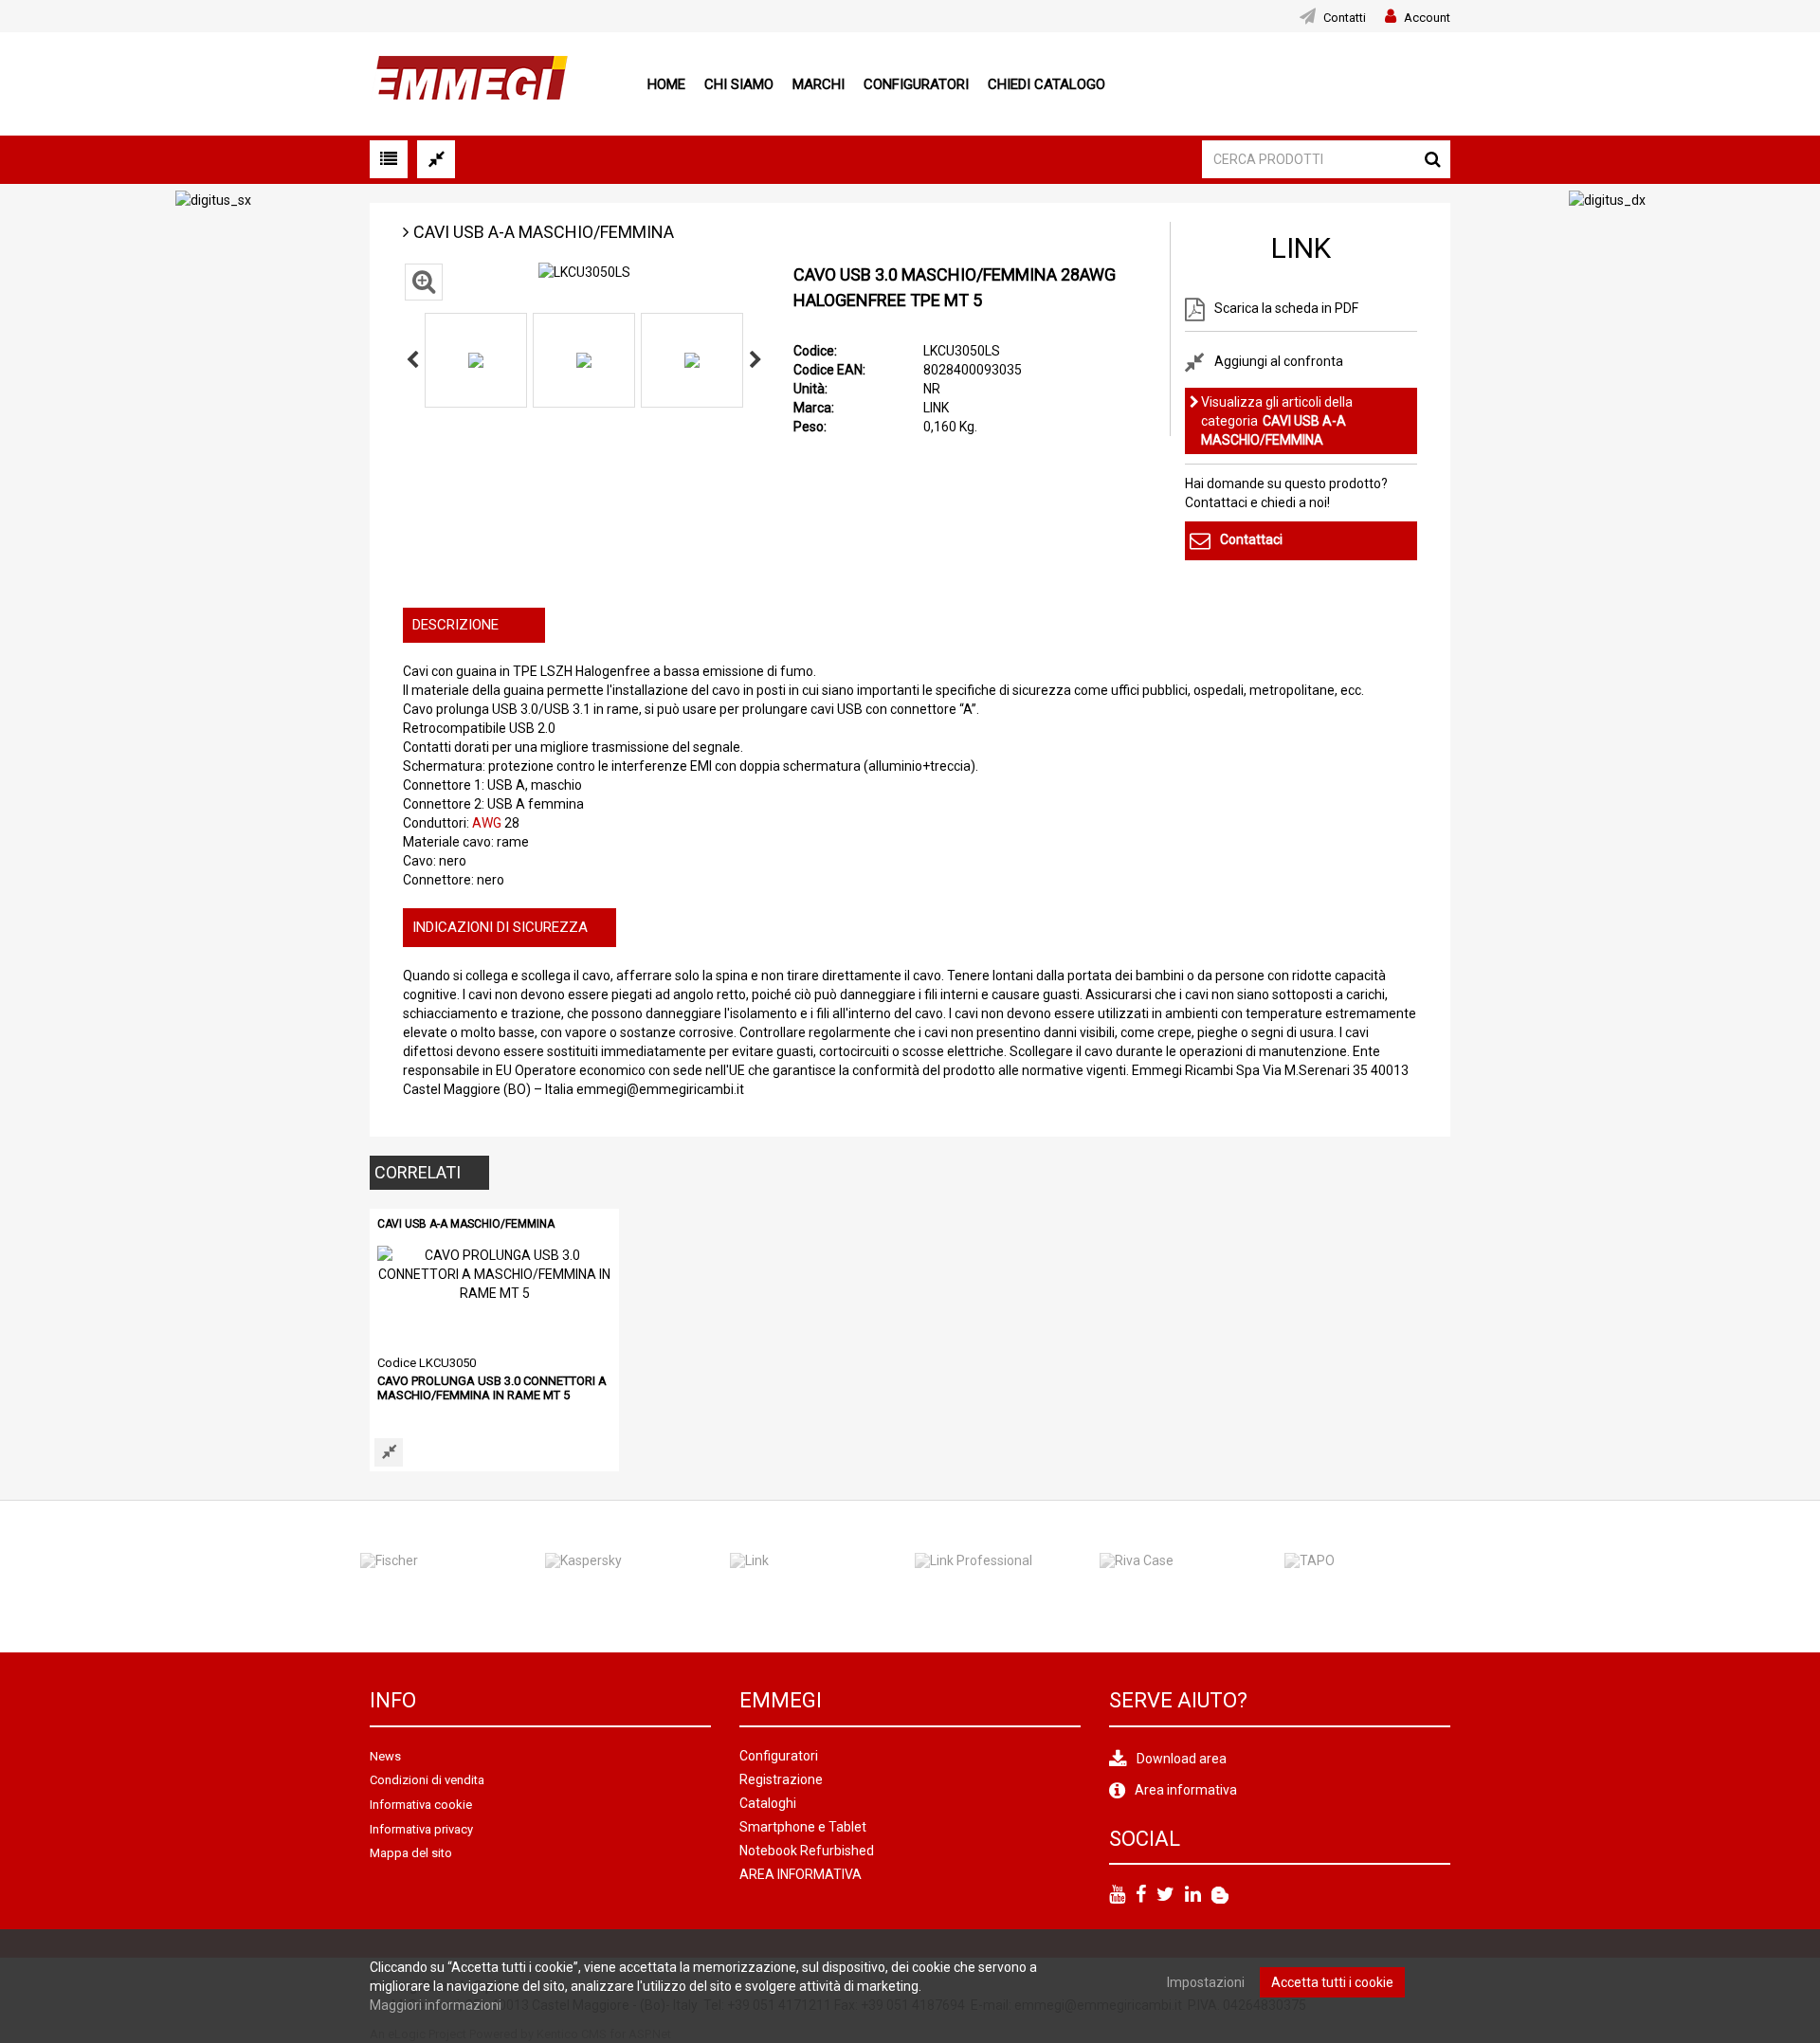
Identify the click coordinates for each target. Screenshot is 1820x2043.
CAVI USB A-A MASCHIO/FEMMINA (544, 232)
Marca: (814, 408)
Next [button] (755, 360)
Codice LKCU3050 (427, 1363)
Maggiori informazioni (436, 2005)
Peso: (810, 427)
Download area (1182, 1759)
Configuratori (916, 84)
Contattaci (1251, 539)
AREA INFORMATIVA (801, 1874)
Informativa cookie (421, 1805)
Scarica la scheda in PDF (1286, 308)
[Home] (469, 82)
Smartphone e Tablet (803, 1827)
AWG (487, 823)
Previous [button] (412, 360)
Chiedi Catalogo (1046, 84)
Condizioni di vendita (427, 1780)
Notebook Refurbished (807, 1851)
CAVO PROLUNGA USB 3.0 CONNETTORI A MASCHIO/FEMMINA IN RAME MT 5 (492, 1387)
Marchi (819, 84)
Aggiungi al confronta (1279, 360)
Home (666, 84)
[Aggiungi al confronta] (389, 1452)
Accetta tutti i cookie (1332, 1982)
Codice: (815, 351)
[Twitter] (1165, 1895)
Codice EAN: (829, 370)
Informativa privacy (421, 1829)
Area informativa (1186, 1790)
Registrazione (781, 1779)
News (385, 1756)
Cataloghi (768, 1803)
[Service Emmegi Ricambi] (1220, 1895)
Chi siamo (739, 84)
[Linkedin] (1193, 1895)
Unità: (810, 389)
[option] (476, 360)
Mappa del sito (411, 1853)
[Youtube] (1117, 1895)
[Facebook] (1141, 1895)
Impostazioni (1206, 1982)
